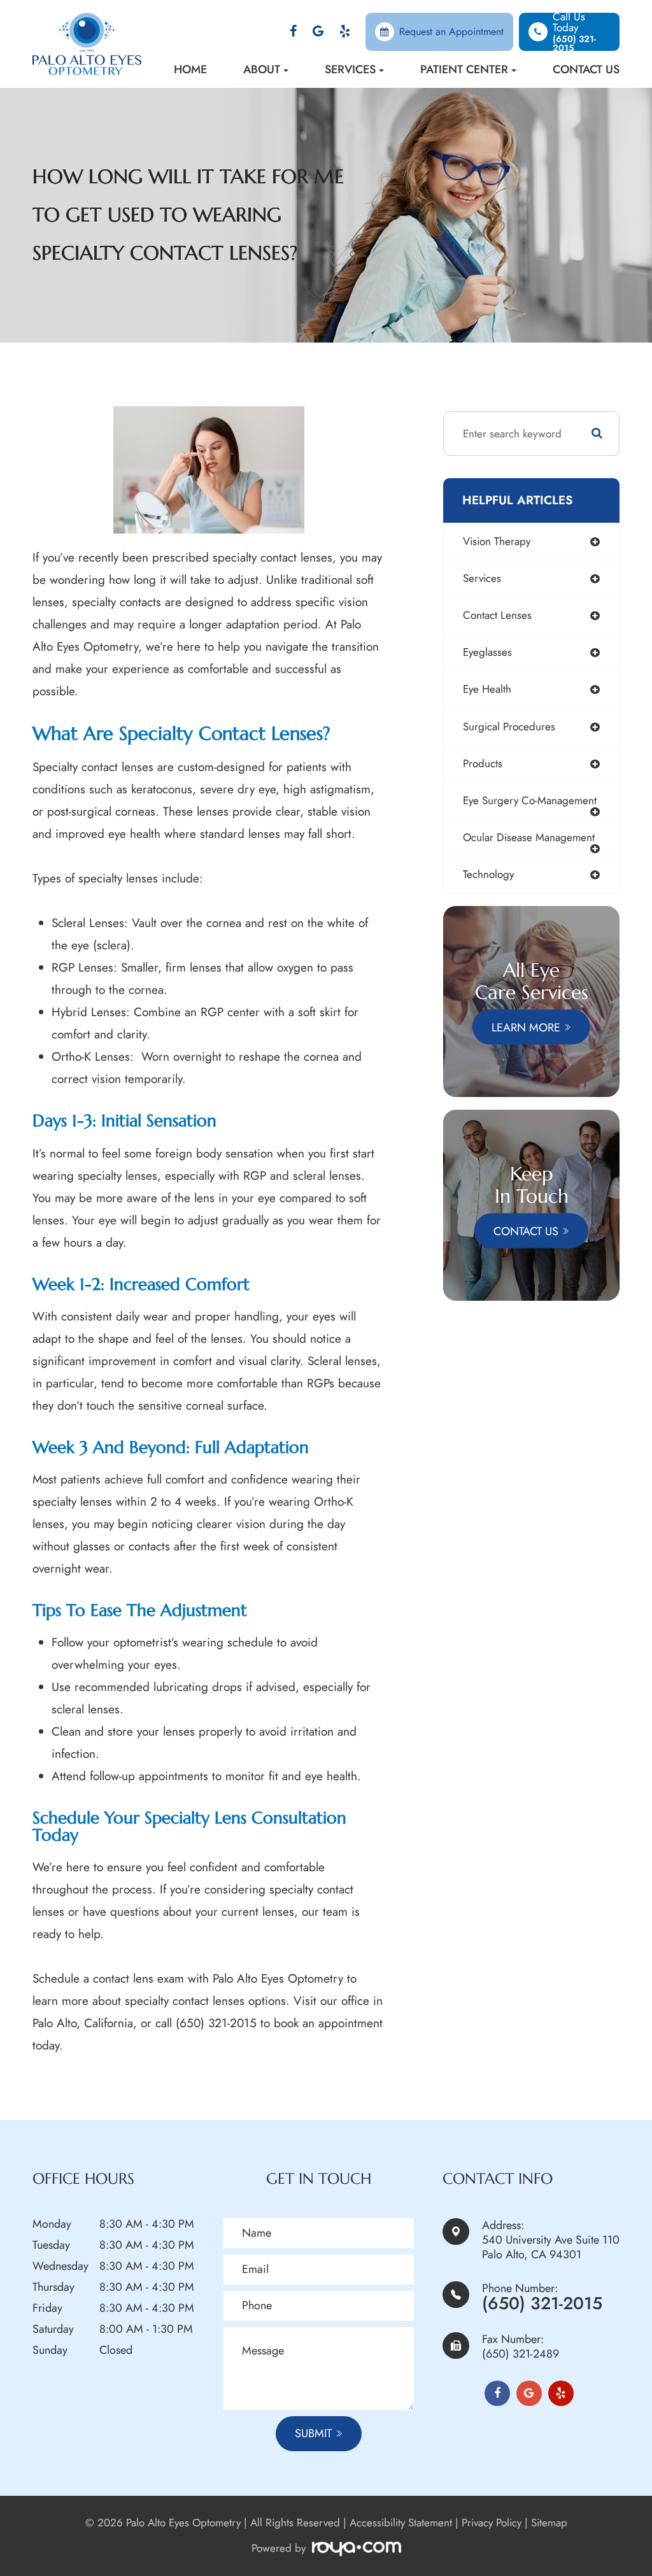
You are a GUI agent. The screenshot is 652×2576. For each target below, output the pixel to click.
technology (488, 874)
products (483, 763)
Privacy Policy (492, 2523)
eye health (487, 689)
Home (190, 69)
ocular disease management (529, 837)
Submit (313, 2433)
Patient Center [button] (464, 69)
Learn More (526, 1027)
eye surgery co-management (530, 800)
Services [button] (350, 69)
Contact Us (586, 69)
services (482, 578)
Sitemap (549, 2523)
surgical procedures (509, 726)
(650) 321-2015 (542, 2303)
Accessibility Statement (401, 2523)
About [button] (262, 69)
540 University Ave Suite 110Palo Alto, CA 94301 (551, 2247)
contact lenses (497, 615)
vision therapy (497, 541)
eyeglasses (487, 652)
